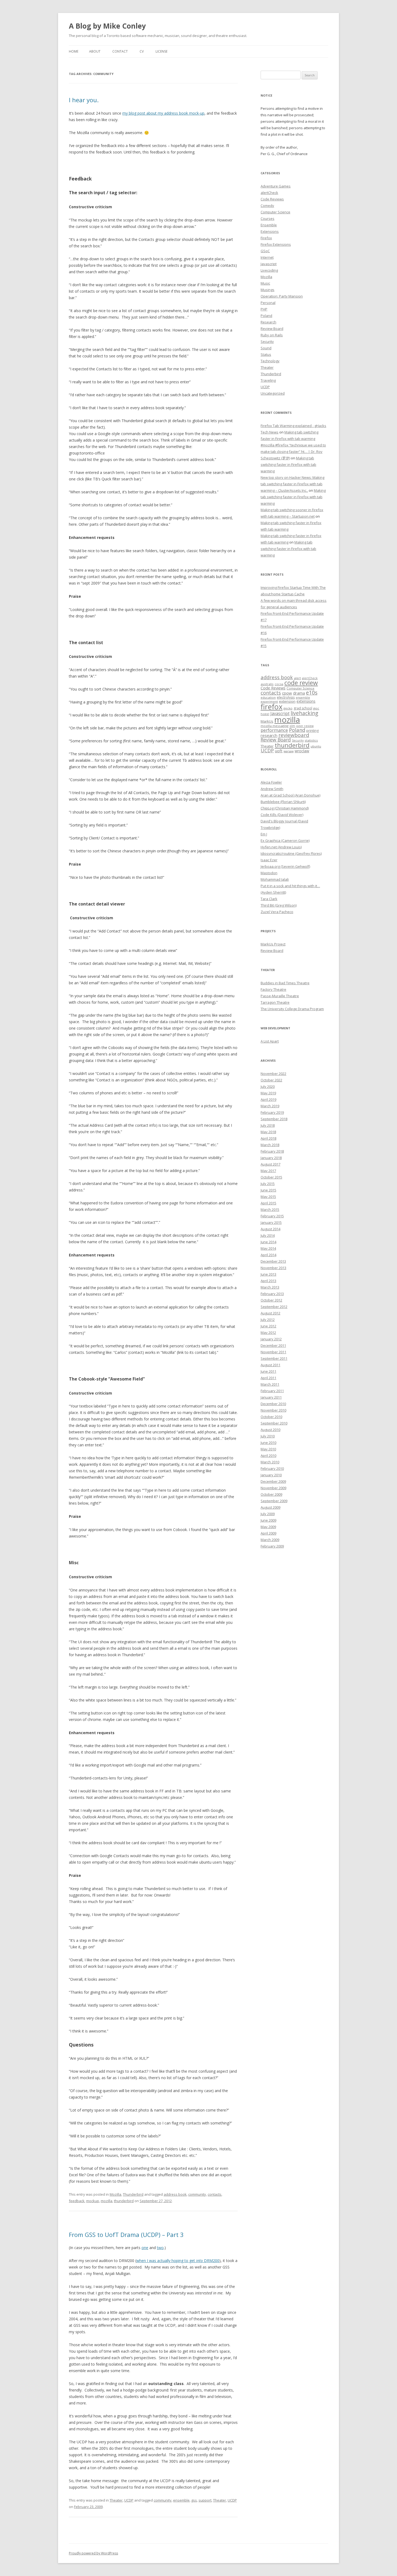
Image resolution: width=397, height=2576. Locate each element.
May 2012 (268, 1333)
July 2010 (268, 1436)
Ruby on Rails (272, 335)
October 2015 (271, 1177)
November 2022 (273, 1074)
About (95, 51)
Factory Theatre (273, 989)
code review (301, 683)
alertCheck (269, 193)
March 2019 (270, 1106)
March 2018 (270, 1145)
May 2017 (268, 1171)
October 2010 (271, 1417)
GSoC (265, 251)
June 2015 (268, 1190)
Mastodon (269, 873)
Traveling (268, 380)
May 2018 (268, 1132)
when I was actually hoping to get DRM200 (178, 2261)
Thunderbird (133, 2194)
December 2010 (273, 1404)
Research (268, 322)
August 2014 (270, 1229)
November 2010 (273, 1410)
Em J (264, 834)
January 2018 (271, 1158)
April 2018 (268, 1138)
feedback (77, 2201)
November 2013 (273, 1268)
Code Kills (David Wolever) (282, 815)
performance (274, 730)
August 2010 (270, 1430)
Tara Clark (269, 899)
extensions (306, 701)
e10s (312, 693)
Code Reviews (272, 199)
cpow (287, 693)
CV (142, 51)
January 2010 (271, 1475)
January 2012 (271, 1339)
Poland (266, 316)
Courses (268, 218)
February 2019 (272, 1112)
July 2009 (268, 1514)
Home (74, 51)
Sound (266, 348)
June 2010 (268, 1443)
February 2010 (272, 1468)
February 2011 (272, 1391)
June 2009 (268, 1520)
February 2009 (272, 1546)
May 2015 (268, 1197)
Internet (267, 257)
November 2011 (273, 1352)
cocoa (279, 684)
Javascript (269, 264)
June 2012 (268, 1326)
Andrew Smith (272, 789)
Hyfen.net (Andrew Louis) (281, 847)
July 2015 (268, 1184)
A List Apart (270, 1041)
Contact (120, 51)
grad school (303, 708)
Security (267, 341)
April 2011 (268, 1378)
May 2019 (268, 1093)
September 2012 (274, 1307)
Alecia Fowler (271, 782)
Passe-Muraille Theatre (280, 996)
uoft (279, 751)
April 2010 (268, 1456)
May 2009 (268, 1527)
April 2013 (268, 1281)
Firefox (266, 238)
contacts (215, 2194)
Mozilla (115, 2194)
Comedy (267, 206)
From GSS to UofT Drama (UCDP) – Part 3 (126, 2235)
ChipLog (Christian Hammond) (285, 808)
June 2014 (268, 1242)
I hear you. (84, 100)
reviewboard (294, 735)
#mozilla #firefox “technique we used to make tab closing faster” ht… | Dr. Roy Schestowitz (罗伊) (293, 452)
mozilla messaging (275, 726)
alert (297, 678)
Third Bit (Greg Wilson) (279, 905)
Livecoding (269, 270)
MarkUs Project (273, 944)
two (160, 2248)
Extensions (270, 231)
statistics (311, 740)
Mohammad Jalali (275, 879)
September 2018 (274, 1119)
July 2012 (268, 1320)
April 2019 (268, 1099)
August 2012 (270, 1313)
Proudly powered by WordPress (93, 2553)
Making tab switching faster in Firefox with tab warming (288, 464)
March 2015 (270, 1210)
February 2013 (272, 1294)
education (268, 697)
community (197, 2194)
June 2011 (268, 1371)
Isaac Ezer (269, 860)
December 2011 (273, 1345)
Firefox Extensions (276, 244)
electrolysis (286, 697)
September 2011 (274, 1358)
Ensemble (269, 225)
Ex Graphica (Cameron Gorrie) (285, 841)
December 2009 (273, 1481)
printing (312, 731)
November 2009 (273, 1488)
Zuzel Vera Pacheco (277, 912)
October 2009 (271, 1494)
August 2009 (270, 1507)
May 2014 (268, 1248)
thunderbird (124, 2201)
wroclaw (302, 751)
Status (266, 354)
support (205, 2500)
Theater (116, 2500)
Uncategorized (273, 393)
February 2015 (272, 1216)
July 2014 (268, 1235)
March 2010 (270, 1462)
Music (265, 283)
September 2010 (274, 1423)
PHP (264, 309)
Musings (268, 290)
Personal (268, 303)
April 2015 (268, 1203)
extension (287, 701)
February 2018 (272, 1151)
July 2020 (268, 1087)
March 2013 (270, 1287)
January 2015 (271, 1222)
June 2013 (268, 1274)
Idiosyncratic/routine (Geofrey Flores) (291, 853)
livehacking (304, 713)
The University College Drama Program (292, 1009)
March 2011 (270, 1384)
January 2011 (271, 1397)
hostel (265, 714)
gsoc (316, 708)
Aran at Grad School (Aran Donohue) (290, 795)
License (162, 51)
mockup (93, 2201)
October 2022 (271, 1080)
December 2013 (273, 1261)
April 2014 (268, 1255)
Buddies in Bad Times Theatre (285, 983)
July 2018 (268, 1125)
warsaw (289, 751)
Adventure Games (276, 186)
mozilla (107, 2201)
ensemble (181, 2500)
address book (175, 2194)
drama (299, 693)
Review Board (272, 329)
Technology (270, 361)
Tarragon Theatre (275, 1002)
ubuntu (316, 746)
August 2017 (270, 1164)
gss (194, 2500)
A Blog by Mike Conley (107, 26)
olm (292, 726)
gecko (288, 708)
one (145, 2248)
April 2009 (268, 1533)
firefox (272, 707)
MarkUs (267, 721)
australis (267, 684)
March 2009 (270, 1540)
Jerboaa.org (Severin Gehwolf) (285, 866)
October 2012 (271, 1300)
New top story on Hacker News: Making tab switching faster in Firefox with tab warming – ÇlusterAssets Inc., (292, 484)
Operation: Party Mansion (282, 296)
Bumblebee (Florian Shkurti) (283, 802)
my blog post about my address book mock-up (163, 113)
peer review (305, 726)
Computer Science (275, 212)
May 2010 (268, 1449)
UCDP (129, 2500)
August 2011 (270, 1365)
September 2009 (274, 1501)
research (269, 735)
